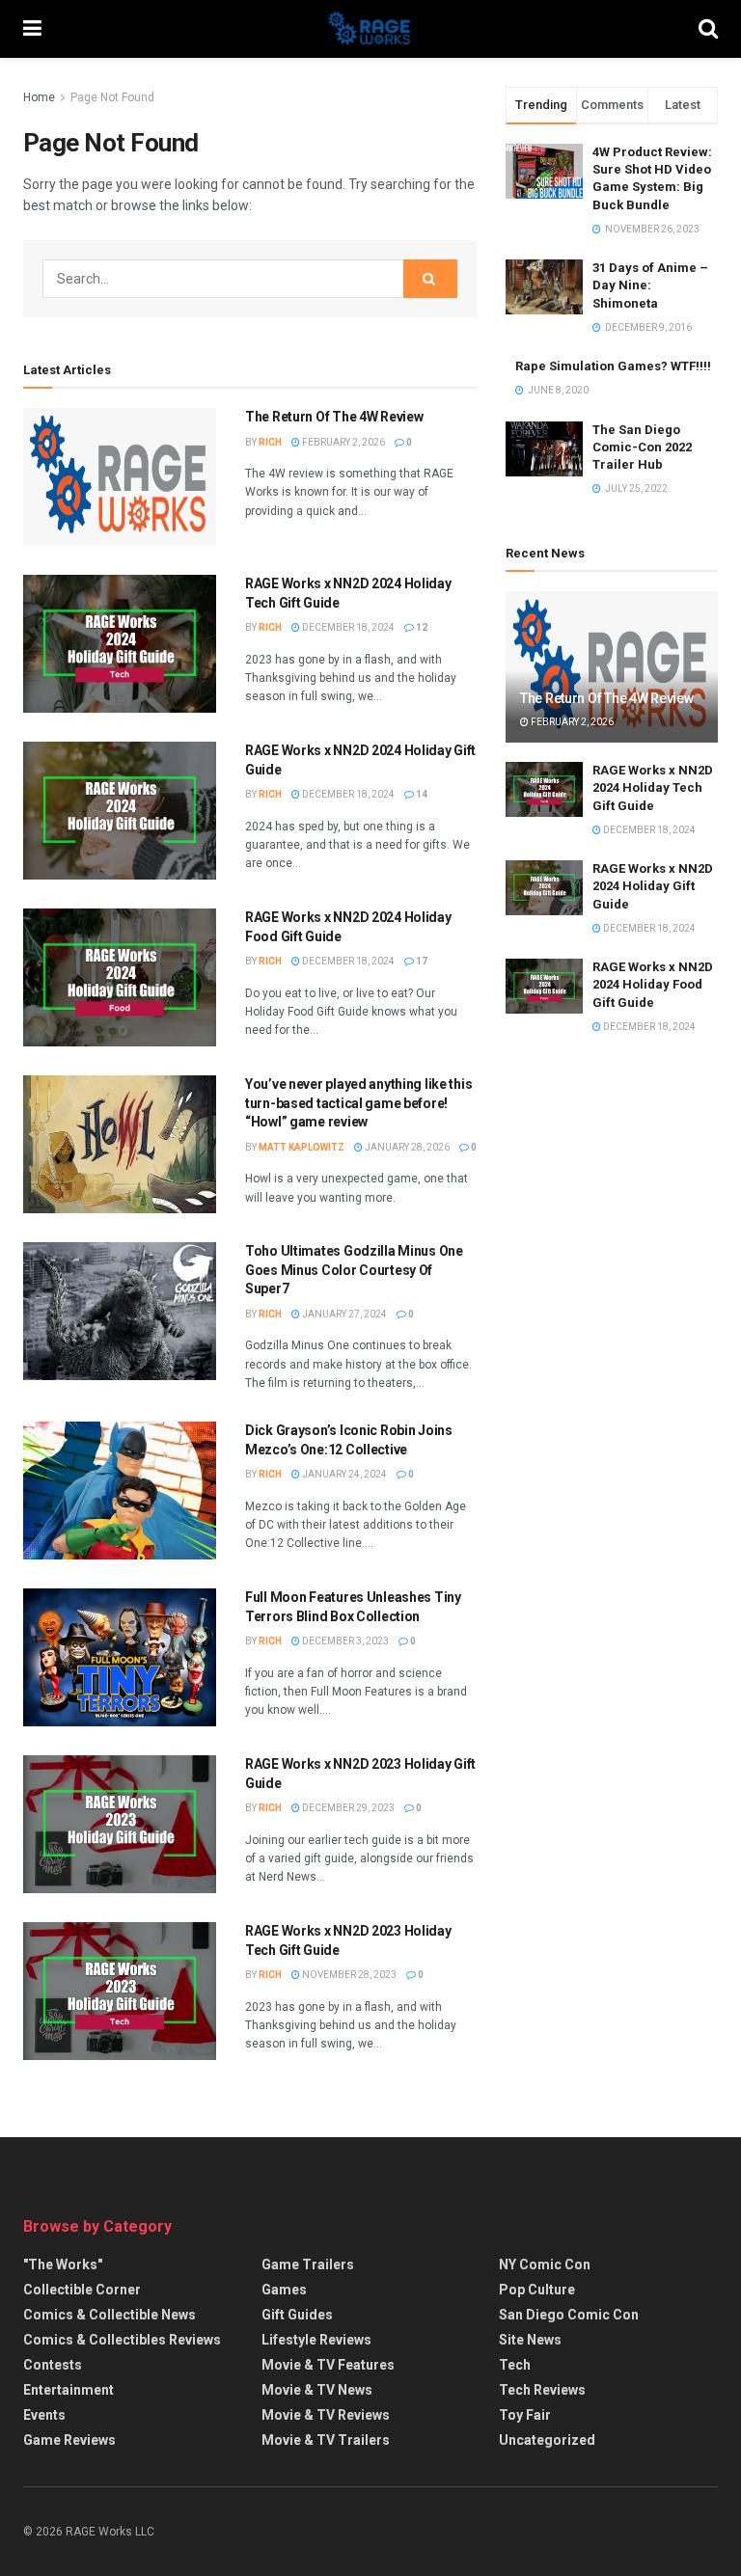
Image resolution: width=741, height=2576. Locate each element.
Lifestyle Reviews (316, 2340)
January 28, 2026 (406, 1147)
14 (421, 794)
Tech (515, 2365)
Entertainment (69, 2390)
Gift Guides (297, 2315)
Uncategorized (547, 2440)
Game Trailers (308, 2264)
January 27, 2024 (343, 1314)
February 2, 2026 (343, 442)
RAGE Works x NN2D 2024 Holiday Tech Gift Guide (653, 787)
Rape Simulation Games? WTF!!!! (613, 366)
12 (421, 627)
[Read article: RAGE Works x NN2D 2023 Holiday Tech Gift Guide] (120, 1991)
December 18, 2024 (347, 627)
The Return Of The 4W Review (334, 417)
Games (284, 2290)
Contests (53, 2365)
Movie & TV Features (328, 2365)
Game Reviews (69, 2440)
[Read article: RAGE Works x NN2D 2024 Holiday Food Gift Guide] (120, 977)
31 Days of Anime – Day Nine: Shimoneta (650, 285)
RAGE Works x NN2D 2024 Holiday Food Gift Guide (653, 984)
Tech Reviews (542, 2390)
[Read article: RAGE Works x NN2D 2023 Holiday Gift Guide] (120, 1824)
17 (421, 961)
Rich (270, 442)
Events (44, 2415)
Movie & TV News (317, 2390)
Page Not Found (112, 97)
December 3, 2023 (344, 1641)
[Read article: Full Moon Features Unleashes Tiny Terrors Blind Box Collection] (120, 1657)
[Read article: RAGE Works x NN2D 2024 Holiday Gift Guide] (120, 811)
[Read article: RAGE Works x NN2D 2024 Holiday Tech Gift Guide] (120, 644)
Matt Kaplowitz (302, 1147)
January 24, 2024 (343, 1474)
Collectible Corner (82, 2290)
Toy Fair (525, 2415)
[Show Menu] (32, 29)
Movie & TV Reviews (326, 2415)
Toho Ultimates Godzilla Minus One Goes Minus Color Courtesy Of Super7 (354, 1270)
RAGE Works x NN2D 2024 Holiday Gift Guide (653, 886)
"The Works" (63, 2264)
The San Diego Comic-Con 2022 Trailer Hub (642, 447)
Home (39, 97)
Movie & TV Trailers (326, 2440)
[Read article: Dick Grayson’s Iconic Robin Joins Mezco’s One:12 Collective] (120, 1491)
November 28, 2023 (348, 1975)
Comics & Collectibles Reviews (122, 2340)
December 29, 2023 (347, 1808)
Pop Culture (537, 2290)
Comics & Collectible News (110, 2315)
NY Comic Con (545, 2264)
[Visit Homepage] (370, 29)
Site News (530, 2340)
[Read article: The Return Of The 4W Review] (120, 477)
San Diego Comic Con (569, 2315)
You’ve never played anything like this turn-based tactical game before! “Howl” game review (358, 1103)
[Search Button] (708, 29)
